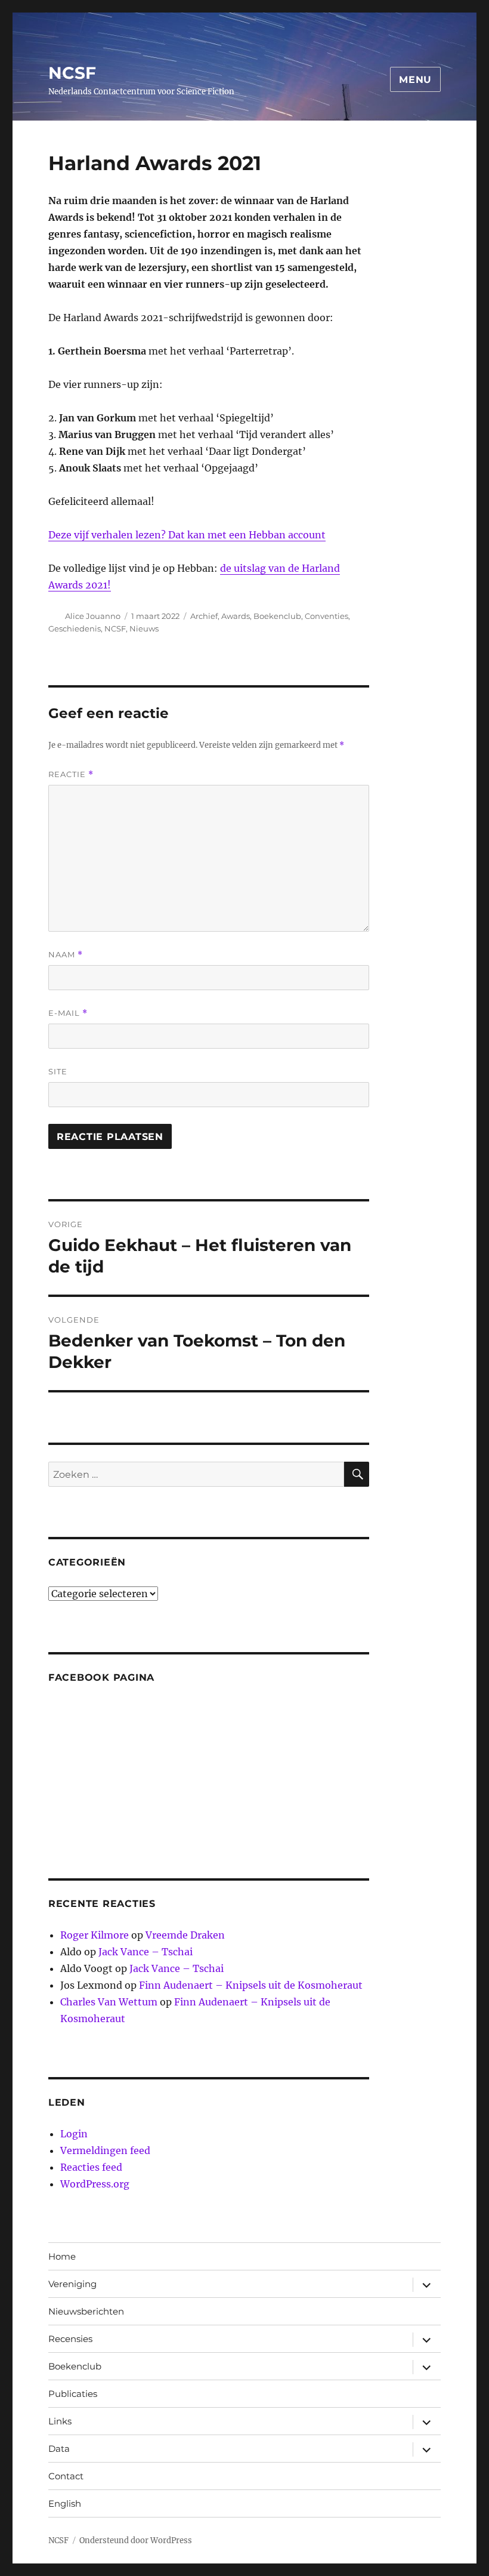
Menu (415, 80)
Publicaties (73, 2394)
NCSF (72, 73)
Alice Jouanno (93, 616)
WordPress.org (95, 2184)
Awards (236, 616)
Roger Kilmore (95, 1935)
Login (74, 2134)
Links (60, 2421)
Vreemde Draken (185, 1935)
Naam (66, 955)
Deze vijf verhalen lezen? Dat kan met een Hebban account (187, 535)
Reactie (71, 774)
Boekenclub (277, 616)
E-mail (68, 1013)
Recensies (70, 2339)
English (65, 2503)
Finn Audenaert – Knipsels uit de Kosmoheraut (251, 1985)
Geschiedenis (75, 628)
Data (59, 2449)
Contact (66, 2476)
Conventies (326, 616)
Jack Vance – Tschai (146, 1952)
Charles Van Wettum (109, 2002)
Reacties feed (91, 2167)
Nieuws (144, 628)
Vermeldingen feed (105, 2150)
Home (62, 2256)
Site (58, 1071)
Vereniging (72, 2284)
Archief (204, 616)
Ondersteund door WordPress (136, 2540)
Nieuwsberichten (86, 2311)
